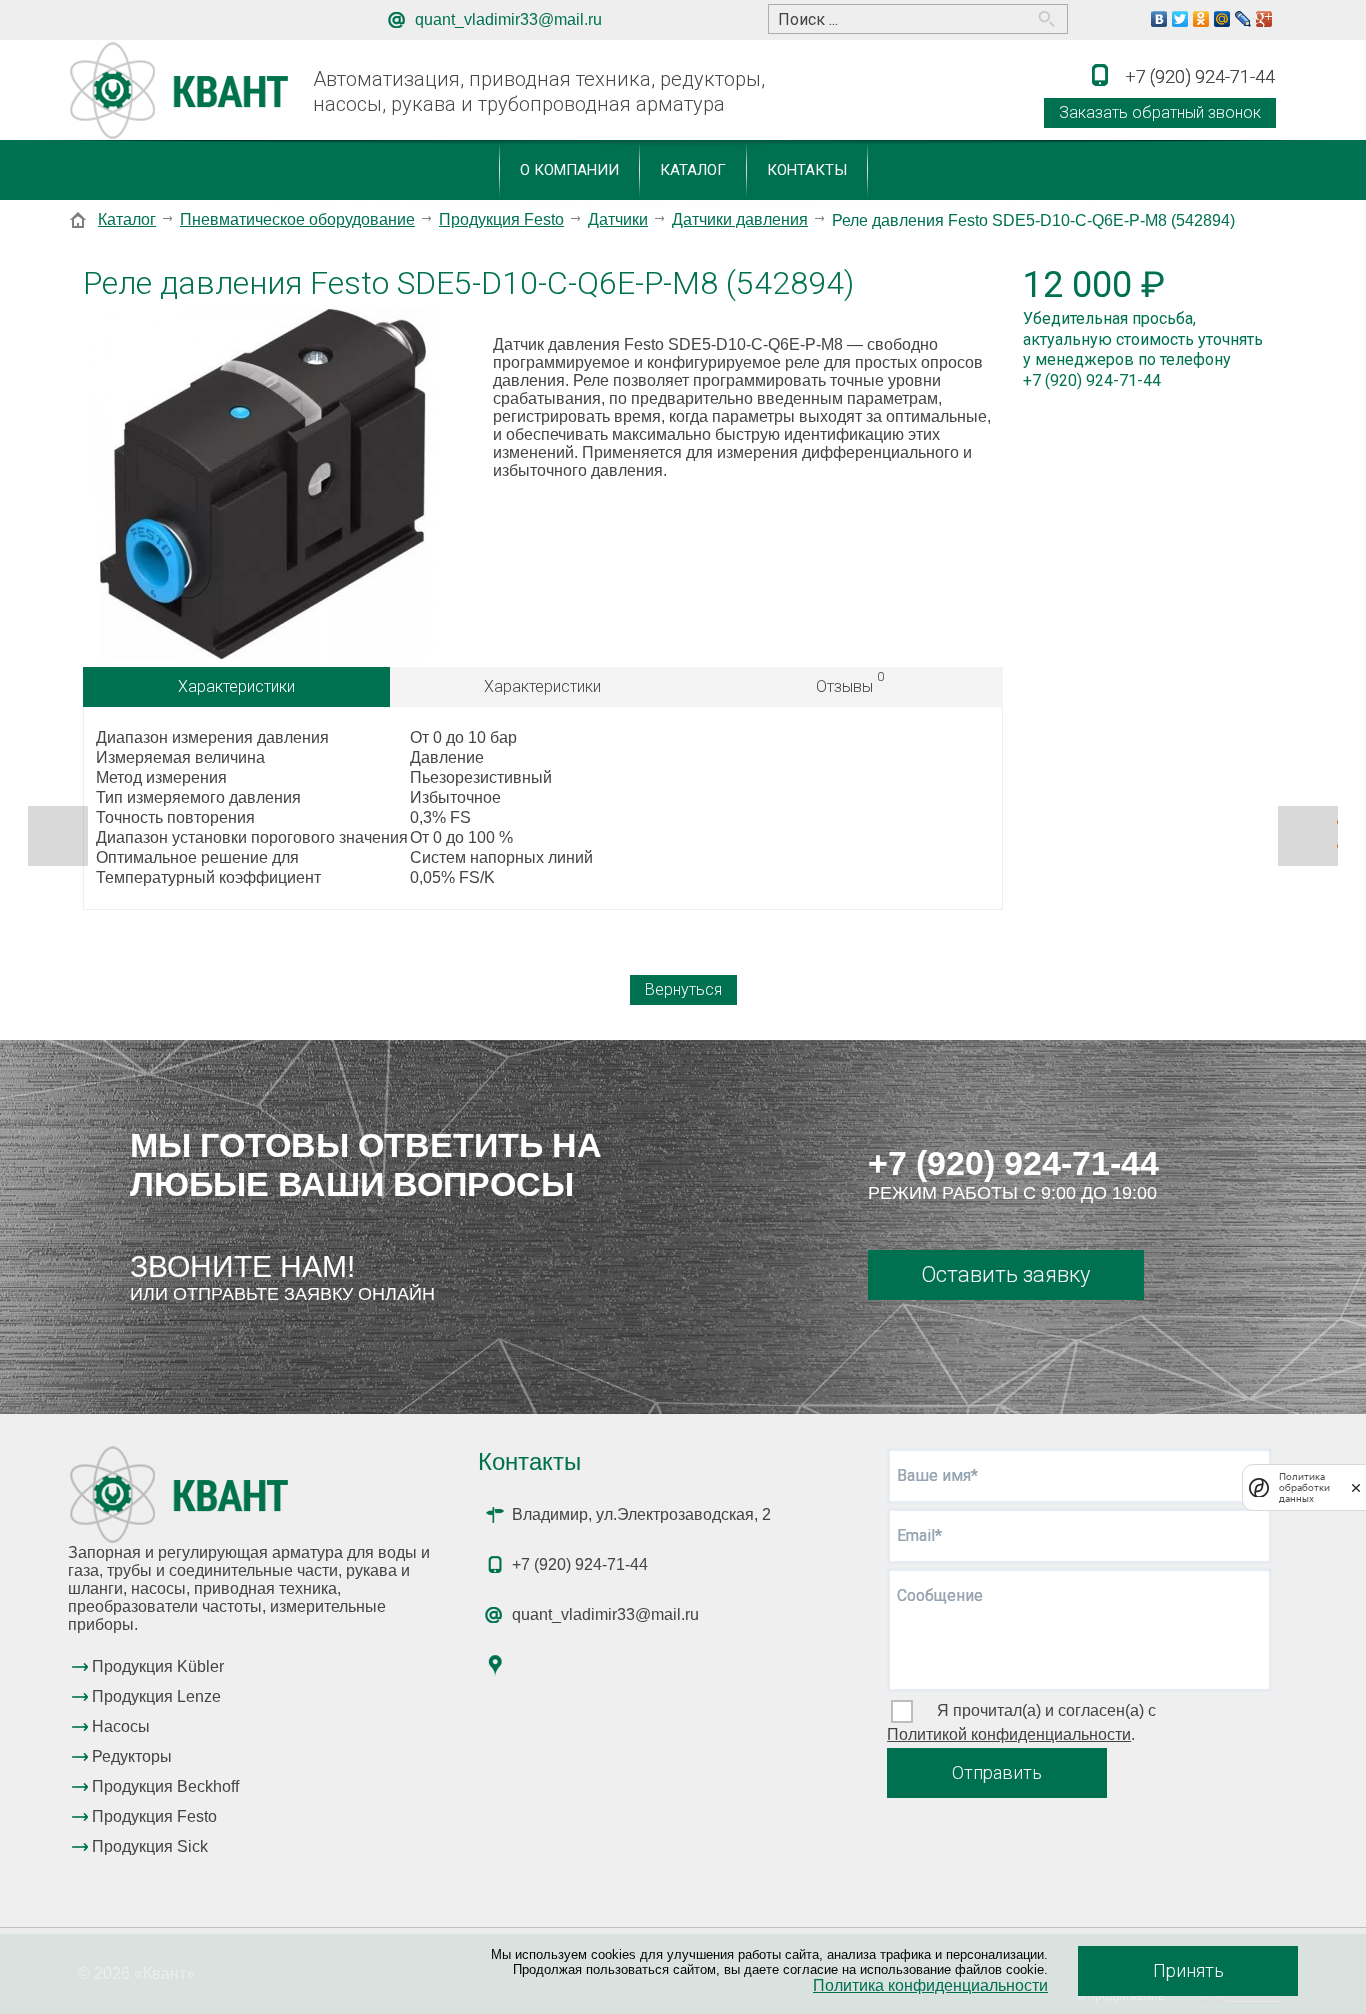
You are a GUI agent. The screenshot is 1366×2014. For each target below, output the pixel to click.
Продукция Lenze (156, 1696)
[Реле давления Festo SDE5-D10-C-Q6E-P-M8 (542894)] (263, 486)
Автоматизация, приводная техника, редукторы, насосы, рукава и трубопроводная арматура (539, 91)
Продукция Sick (150, 1846)
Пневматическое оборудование (297, 219)
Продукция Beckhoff (165, 1786)
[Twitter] (1180, 19)
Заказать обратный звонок (1160, 112)
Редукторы (132, 1756)
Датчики (618, 219)
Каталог (693, 170)
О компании (569, 170)
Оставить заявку (1005, 1274)
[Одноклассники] (1201, 19)
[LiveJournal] (1243, 19)
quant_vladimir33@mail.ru (508, 19)
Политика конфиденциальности (930, 1985)
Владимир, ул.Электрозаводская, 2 (641, 1514)
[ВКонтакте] (1159, 19)
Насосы (121, 1726)
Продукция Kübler (158, 1666)
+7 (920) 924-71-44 (1013, 1163)
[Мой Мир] (1222, 19)
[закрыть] (1356, 1487)
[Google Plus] (1264, 19)
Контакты (807, 170)
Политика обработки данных (1304, 1487)
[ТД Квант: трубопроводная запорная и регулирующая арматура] (182, 91)
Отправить (997, 1772)
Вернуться (683, 989)
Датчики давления (740, 219)
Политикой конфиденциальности (1009, 1734)
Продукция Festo (501, 219)
